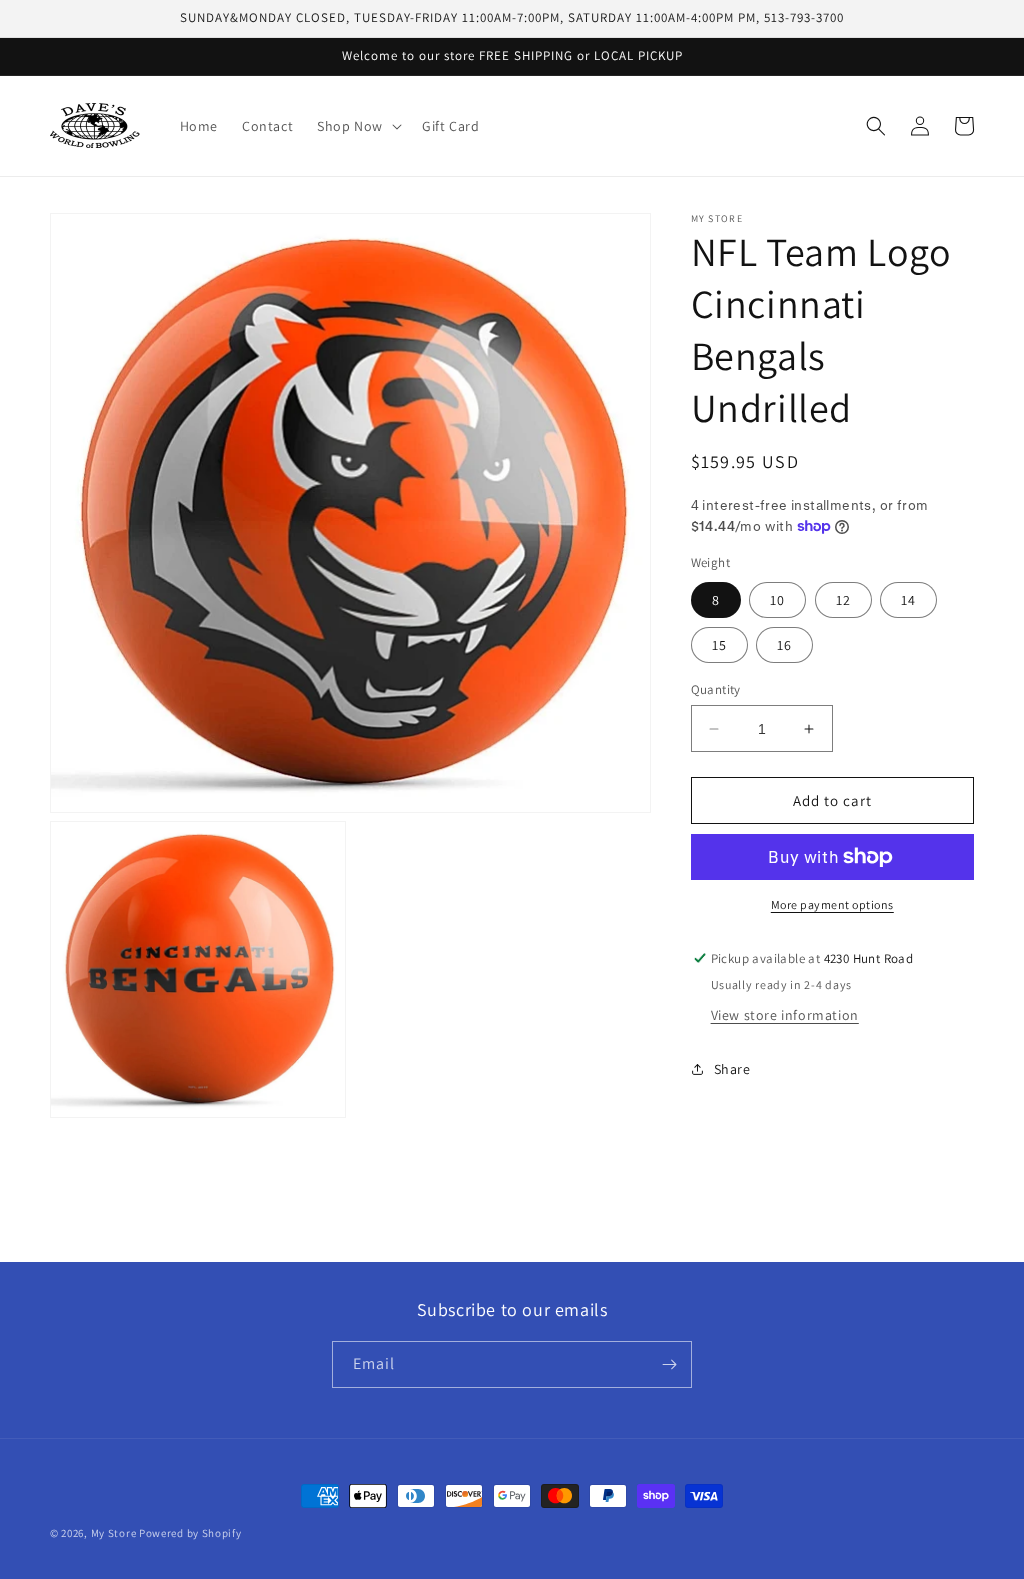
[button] (357, 126)
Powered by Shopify (190, 1533)
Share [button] (732, 1069)
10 (777, 600)
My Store (114, 1533)
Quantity (716, 689)
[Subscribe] (669, 1364)
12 (843, 600)
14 (908, 600)
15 (719, 645)
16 (784, 645)
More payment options (832, 904)
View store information (785, 1015)
